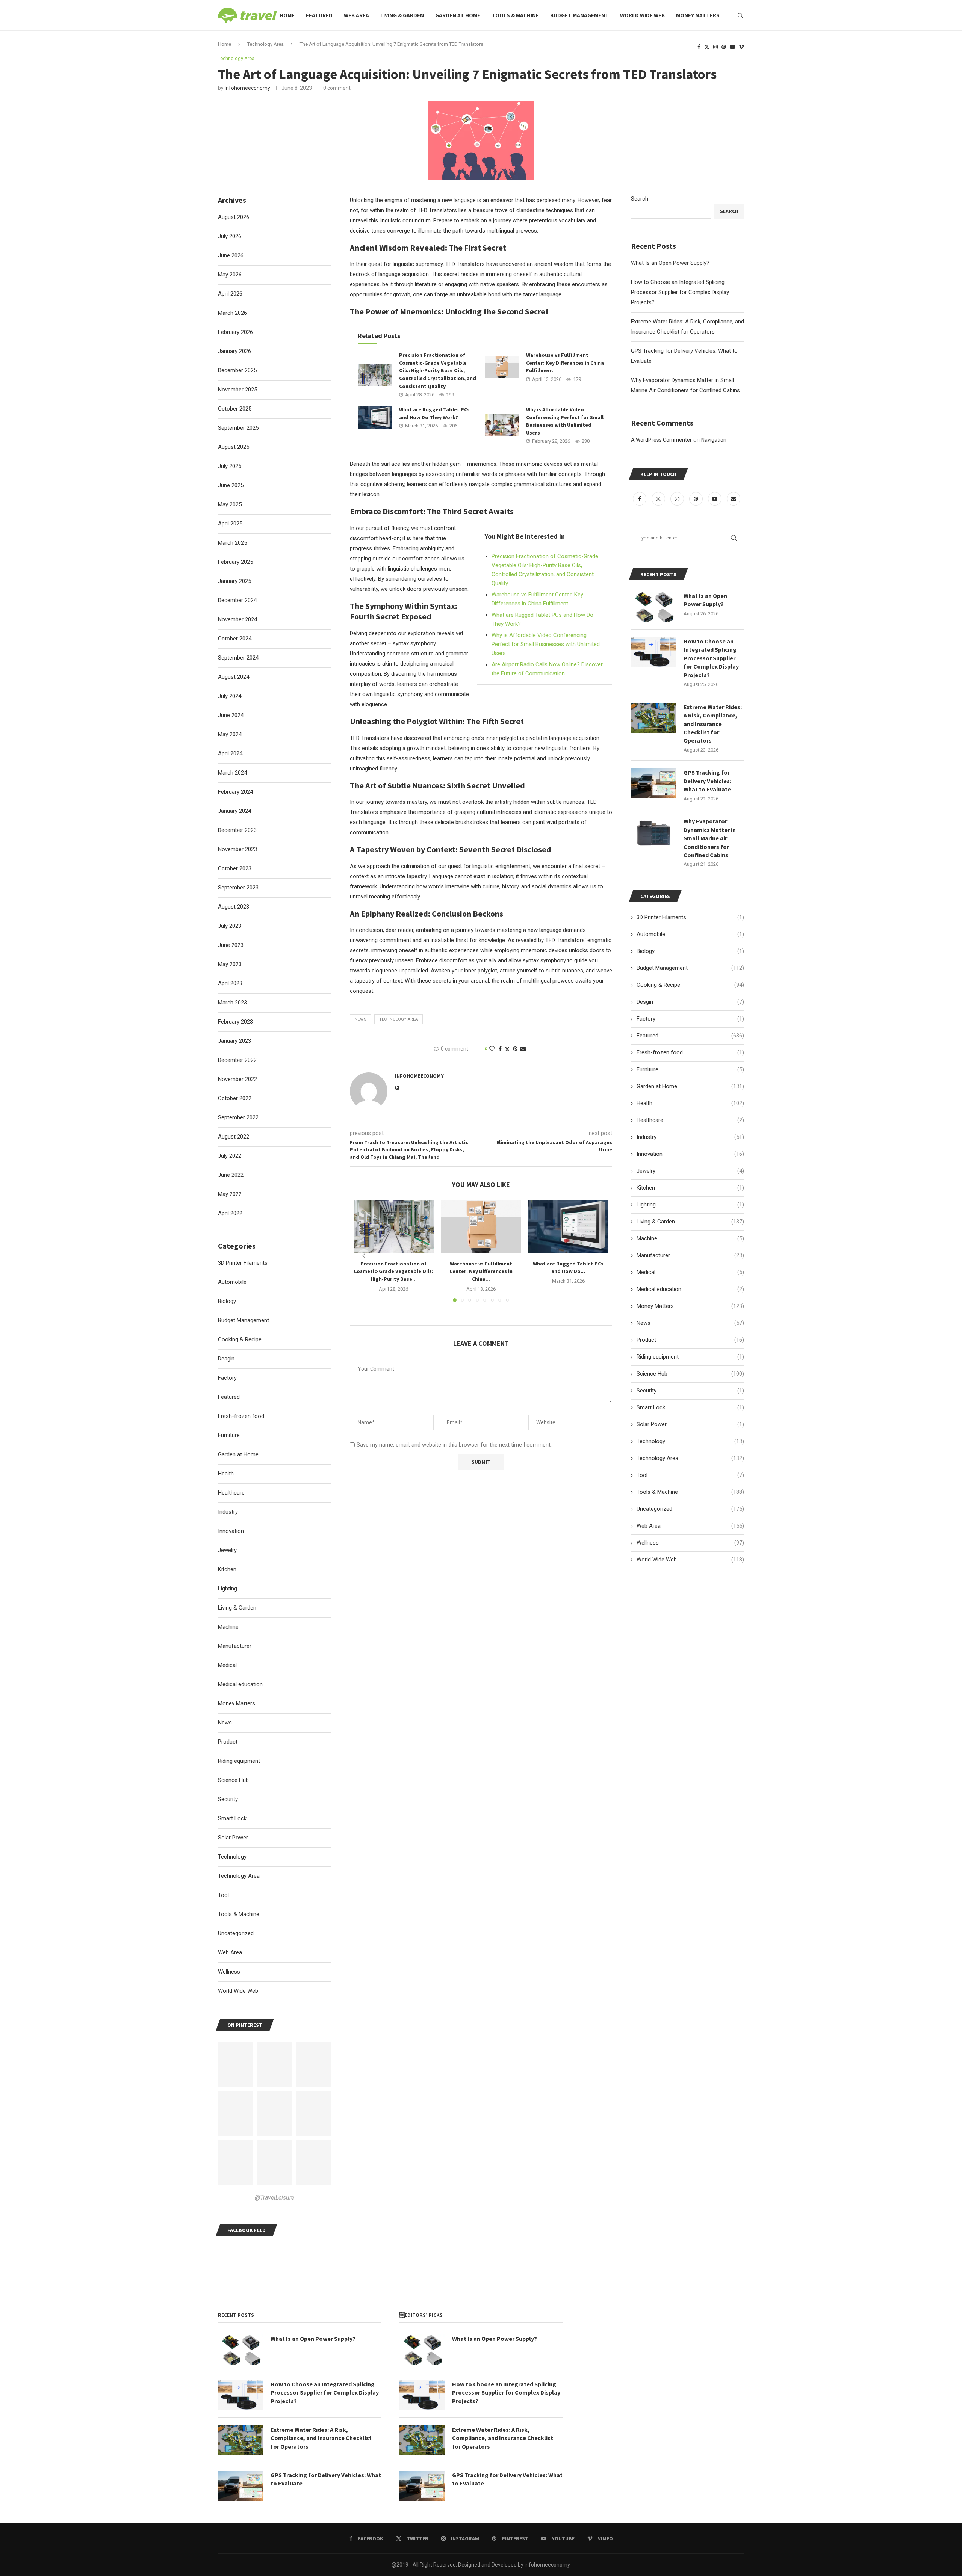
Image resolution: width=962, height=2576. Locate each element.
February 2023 (235, 1022)
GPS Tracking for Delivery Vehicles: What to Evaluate (707, 781)
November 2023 (237, 849)
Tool (690, 1475)
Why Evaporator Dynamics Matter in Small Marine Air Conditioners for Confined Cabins (710, 838)
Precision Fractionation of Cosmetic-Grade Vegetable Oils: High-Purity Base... (393, 1271)
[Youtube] (732, 47)
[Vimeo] (741, 47)
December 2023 (237, 830)
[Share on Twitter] (507, 1049)
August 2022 (234, 1137)
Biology (690, 951)
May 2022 (230, 1194)
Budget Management (579, 15)
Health (690, 1103)
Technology (690, 1441)
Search (640, 199)
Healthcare (690, 1120)
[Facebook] (699, 47)
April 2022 (230, 1213)
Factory (690, 1019)
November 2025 (237, 390)
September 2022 (238, 1117)
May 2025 (230, 504)
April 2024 (230, 753)
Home (287, 15)
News (690, 1323)
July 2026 (230, 236)
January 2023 (234, 1041)
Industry (690, 1137)
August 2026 (234, 217)
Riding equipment (690, 1357)
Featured (319, 15)
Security (690, 1391)
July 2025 (230, 466)
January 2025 (234, 581)
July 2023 (230, 926)
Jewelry (690, 1171)
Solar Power (690, 1424)
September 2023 (238, 888)
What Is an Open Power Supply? (670, 263)
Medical (690, 1272)
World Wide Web (642, 15)
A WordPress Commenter (661, 440)
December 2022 (237, 1060)
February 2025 (235, 562)
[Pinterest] (724, 47)
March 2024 (232, 773)
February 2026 (235, 332)
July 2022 (230, 1156)
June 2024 (231, 715)
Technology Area (399, 1019)
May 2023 (230, 964)
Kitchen (690, 1188)
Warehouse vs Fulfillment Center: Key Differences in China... (481, 1271)
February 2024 (235, 792)
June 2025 (231, 485)
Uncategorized (690, 1509)
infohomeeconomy (247, 88)
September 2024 (238, 658)
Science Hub (690, 1374)
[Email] (734, 499)
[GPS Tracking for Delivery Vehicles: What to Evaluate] (653, 783)
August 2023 (234, 907)
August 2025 (234, 447)
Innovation (690, 1154)
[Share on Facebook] (500, 1049)
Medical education (690, 1289)
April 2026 (230, 294)
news (361, 1019)
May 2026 (230, 275)
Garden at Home (458, 15)
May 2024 (230, 734)
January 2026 (234, 351)
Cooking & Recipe (690, 985)
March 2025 (232, 543)
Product (690, 1340)
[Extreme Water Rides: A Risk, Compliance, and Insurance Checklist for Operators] (653, 718)
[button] (364, 1256)
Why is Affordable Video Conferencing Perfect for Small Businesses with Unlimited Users (546, 644)
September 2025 (238, 428)
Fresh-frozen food (690, 1052)
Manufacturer (690, 1255)
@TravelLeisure (275, 2198)
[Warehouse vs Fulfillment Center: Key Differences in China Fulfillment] (502, 367)
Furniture (690, 1069)
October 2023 (235, 868)
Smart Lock (690, 1407)
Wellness (690, 1543)
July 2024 (230, 696)
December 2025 (237, 370)
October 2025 (235, 409)
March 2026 (232, 313)
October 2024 (235, 639)
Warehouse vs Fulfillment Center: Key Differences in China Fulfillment (565, 363)
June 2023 (231, 945)
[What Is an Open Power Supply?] (653, 607)
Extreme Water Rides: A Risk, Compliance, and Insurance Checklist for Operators (713, 724)
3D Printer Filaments (690, 917)
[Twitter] (707, 47)
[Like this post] (492, 1049)
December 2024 (237, 600)
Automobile (690, 934)
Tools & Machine (515, 15)
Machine (690, 1238)
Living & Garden (402, 15)
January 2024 (234, 811)
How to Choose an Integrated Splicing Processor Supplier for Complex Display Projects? (680, 292)
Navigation (714, 440)
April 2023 (230, 983)
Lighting (690, 1205)
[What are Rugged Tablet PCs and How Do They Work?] (375, 418)
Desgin (690, 1002)
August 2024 (234, 677)
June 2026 (231, 255)
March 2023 (232, 1003)
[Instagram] (715, 47)
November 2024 (237, 619)
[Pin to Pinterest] (515, 1049)
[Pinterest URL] (236, 2065)
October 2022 (235, 1098)
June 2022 (231, 1175)
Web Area (356, 15)
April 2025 (230, 524)
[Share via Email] (523, 1049)
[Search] (740, 15)
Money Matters (698, 15)
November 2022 (237, 1079)
